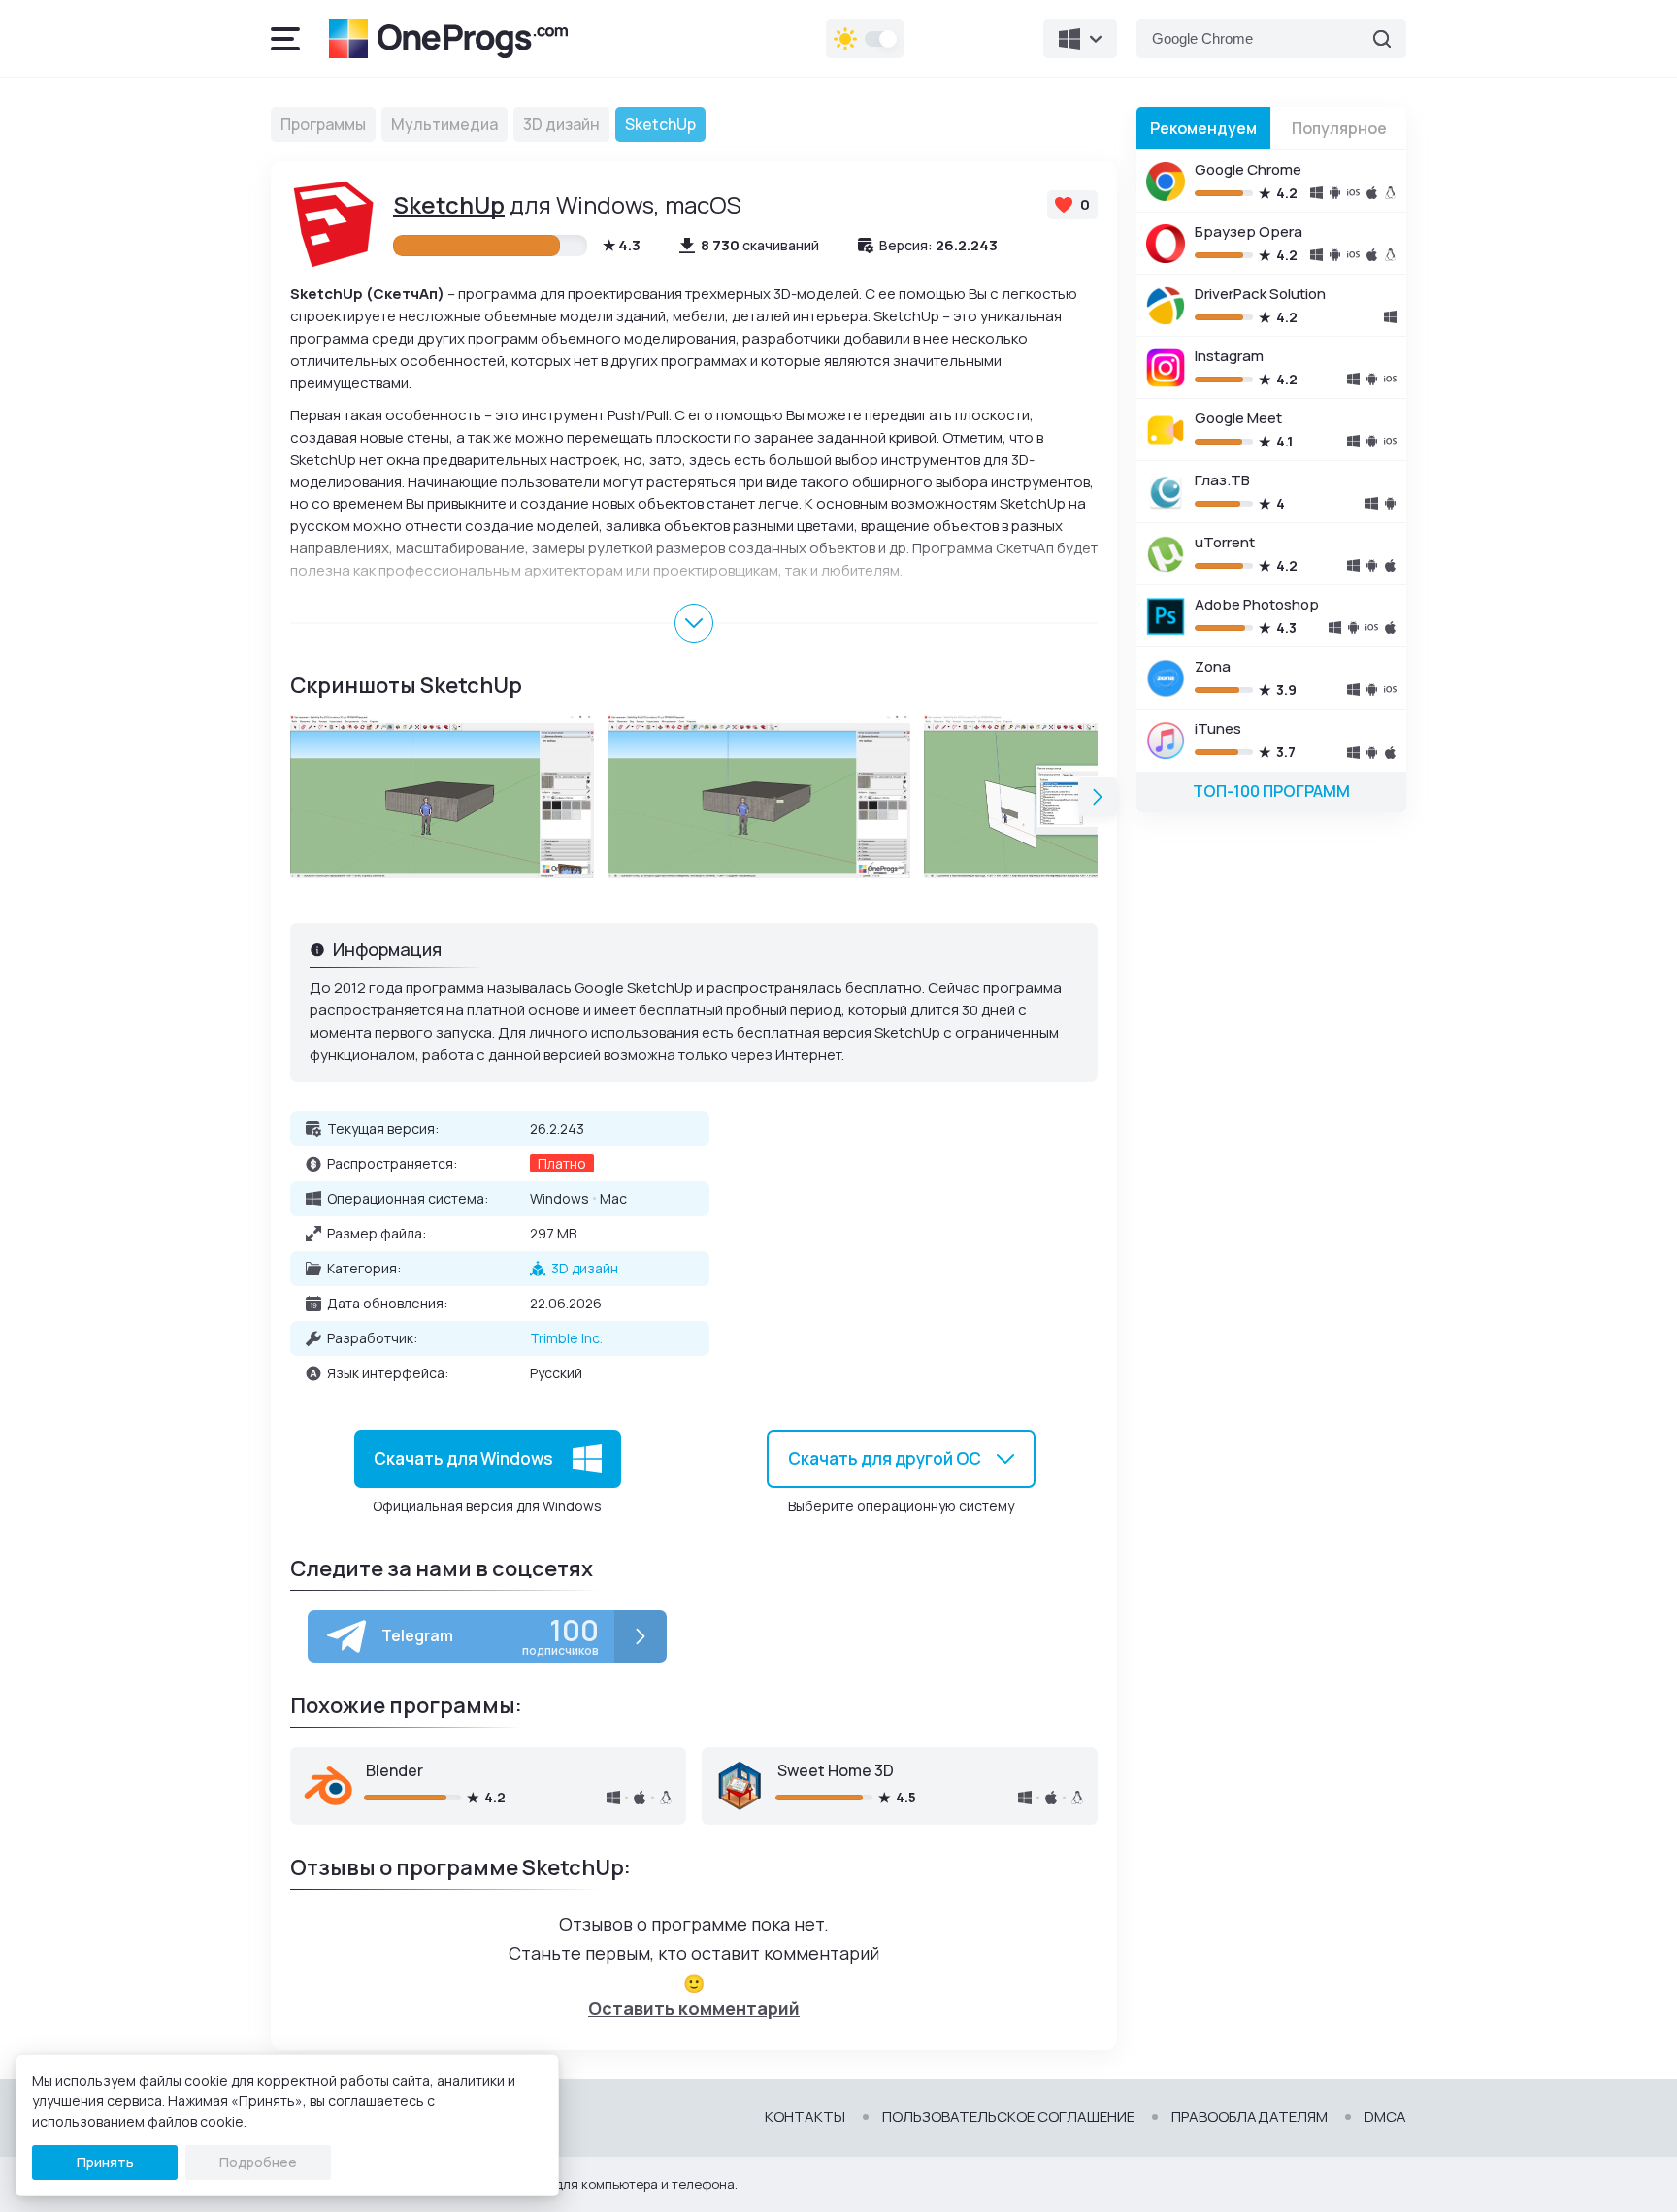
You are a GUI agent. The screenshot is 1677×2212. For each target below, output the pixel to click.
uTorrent (1225, 542)
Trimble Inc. (566, 1338)
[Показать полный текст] (694, 623)
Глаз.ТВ (1222, 480)
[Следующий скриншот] (1098, 797)
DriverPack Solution (1260, 294)
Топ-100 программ (1271, 791)
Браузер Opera (1249, 231)
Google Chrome (1248, 169)
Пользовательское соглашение (1008, 2117)
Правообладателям (1250, 2117)
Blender (395, 1770)
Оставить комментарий (694, 2008)
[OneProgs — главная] (448, 39)
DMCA (1385, 2117)
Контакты (805, 2117)
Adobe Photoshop (1257, 604)
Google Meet (1238, 418)
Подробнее (258, 2162)
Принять (105, 2162)
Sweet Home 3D (836, 1770)
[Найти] (1382, 39)
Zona (1213, 666)
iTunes (1218, 728)
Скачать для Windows (463, 1458)
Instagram (1229, 356)
